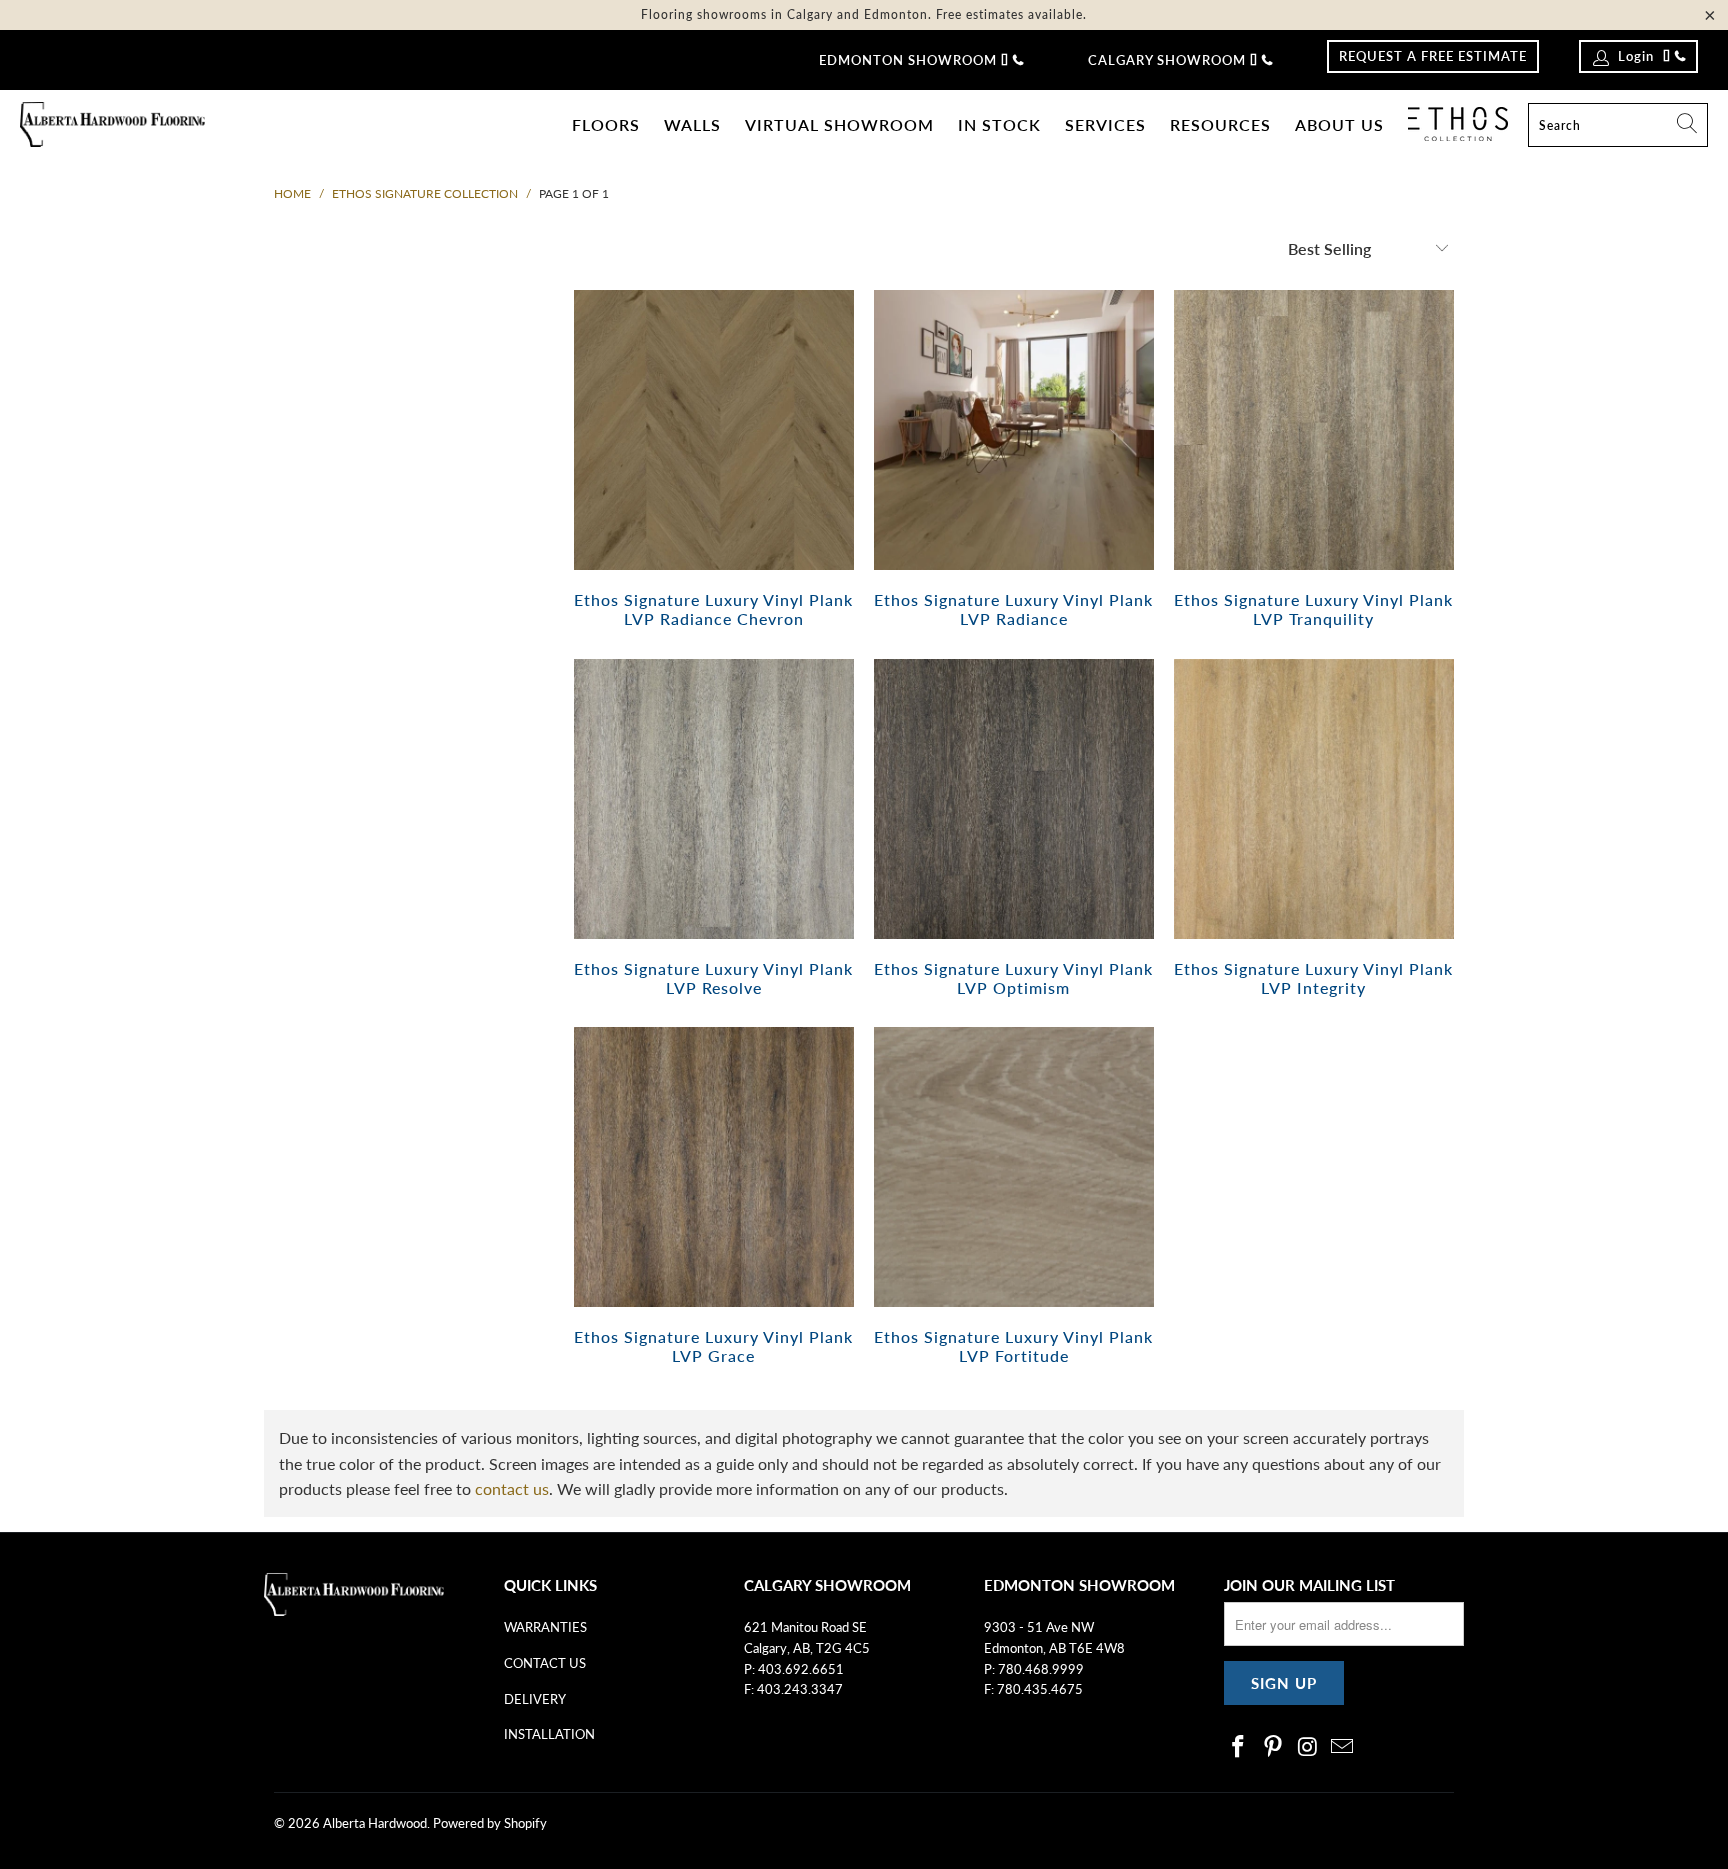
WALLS (692, 124)
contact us (512, 1488)
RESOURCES (1220, 124)
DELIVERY (535, 1699)
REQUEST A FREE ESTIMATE (1433, 56)
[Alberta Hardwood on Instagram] (1308, 1747)
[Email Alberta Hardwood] (1343, 1747)
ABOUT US (1339, 124)
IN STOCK (999, 124)
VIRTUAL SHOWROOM (839, 124)
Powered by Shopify (490, 1823)
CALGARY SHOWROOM (1167, 60)
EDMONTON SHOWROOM (908, 60)
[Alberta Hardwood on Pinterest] (1274, 1747)
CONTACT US (545, 1663)
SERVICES (1105, 124)
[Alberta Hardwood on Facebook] (1239, 1747)
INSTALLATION (549, 1734)
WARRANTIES (545, 1627)
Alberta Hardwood (375, 1823)
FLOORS (606, 124)
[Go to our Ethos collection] (1458, 124)
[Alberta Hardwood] (112, 125)
